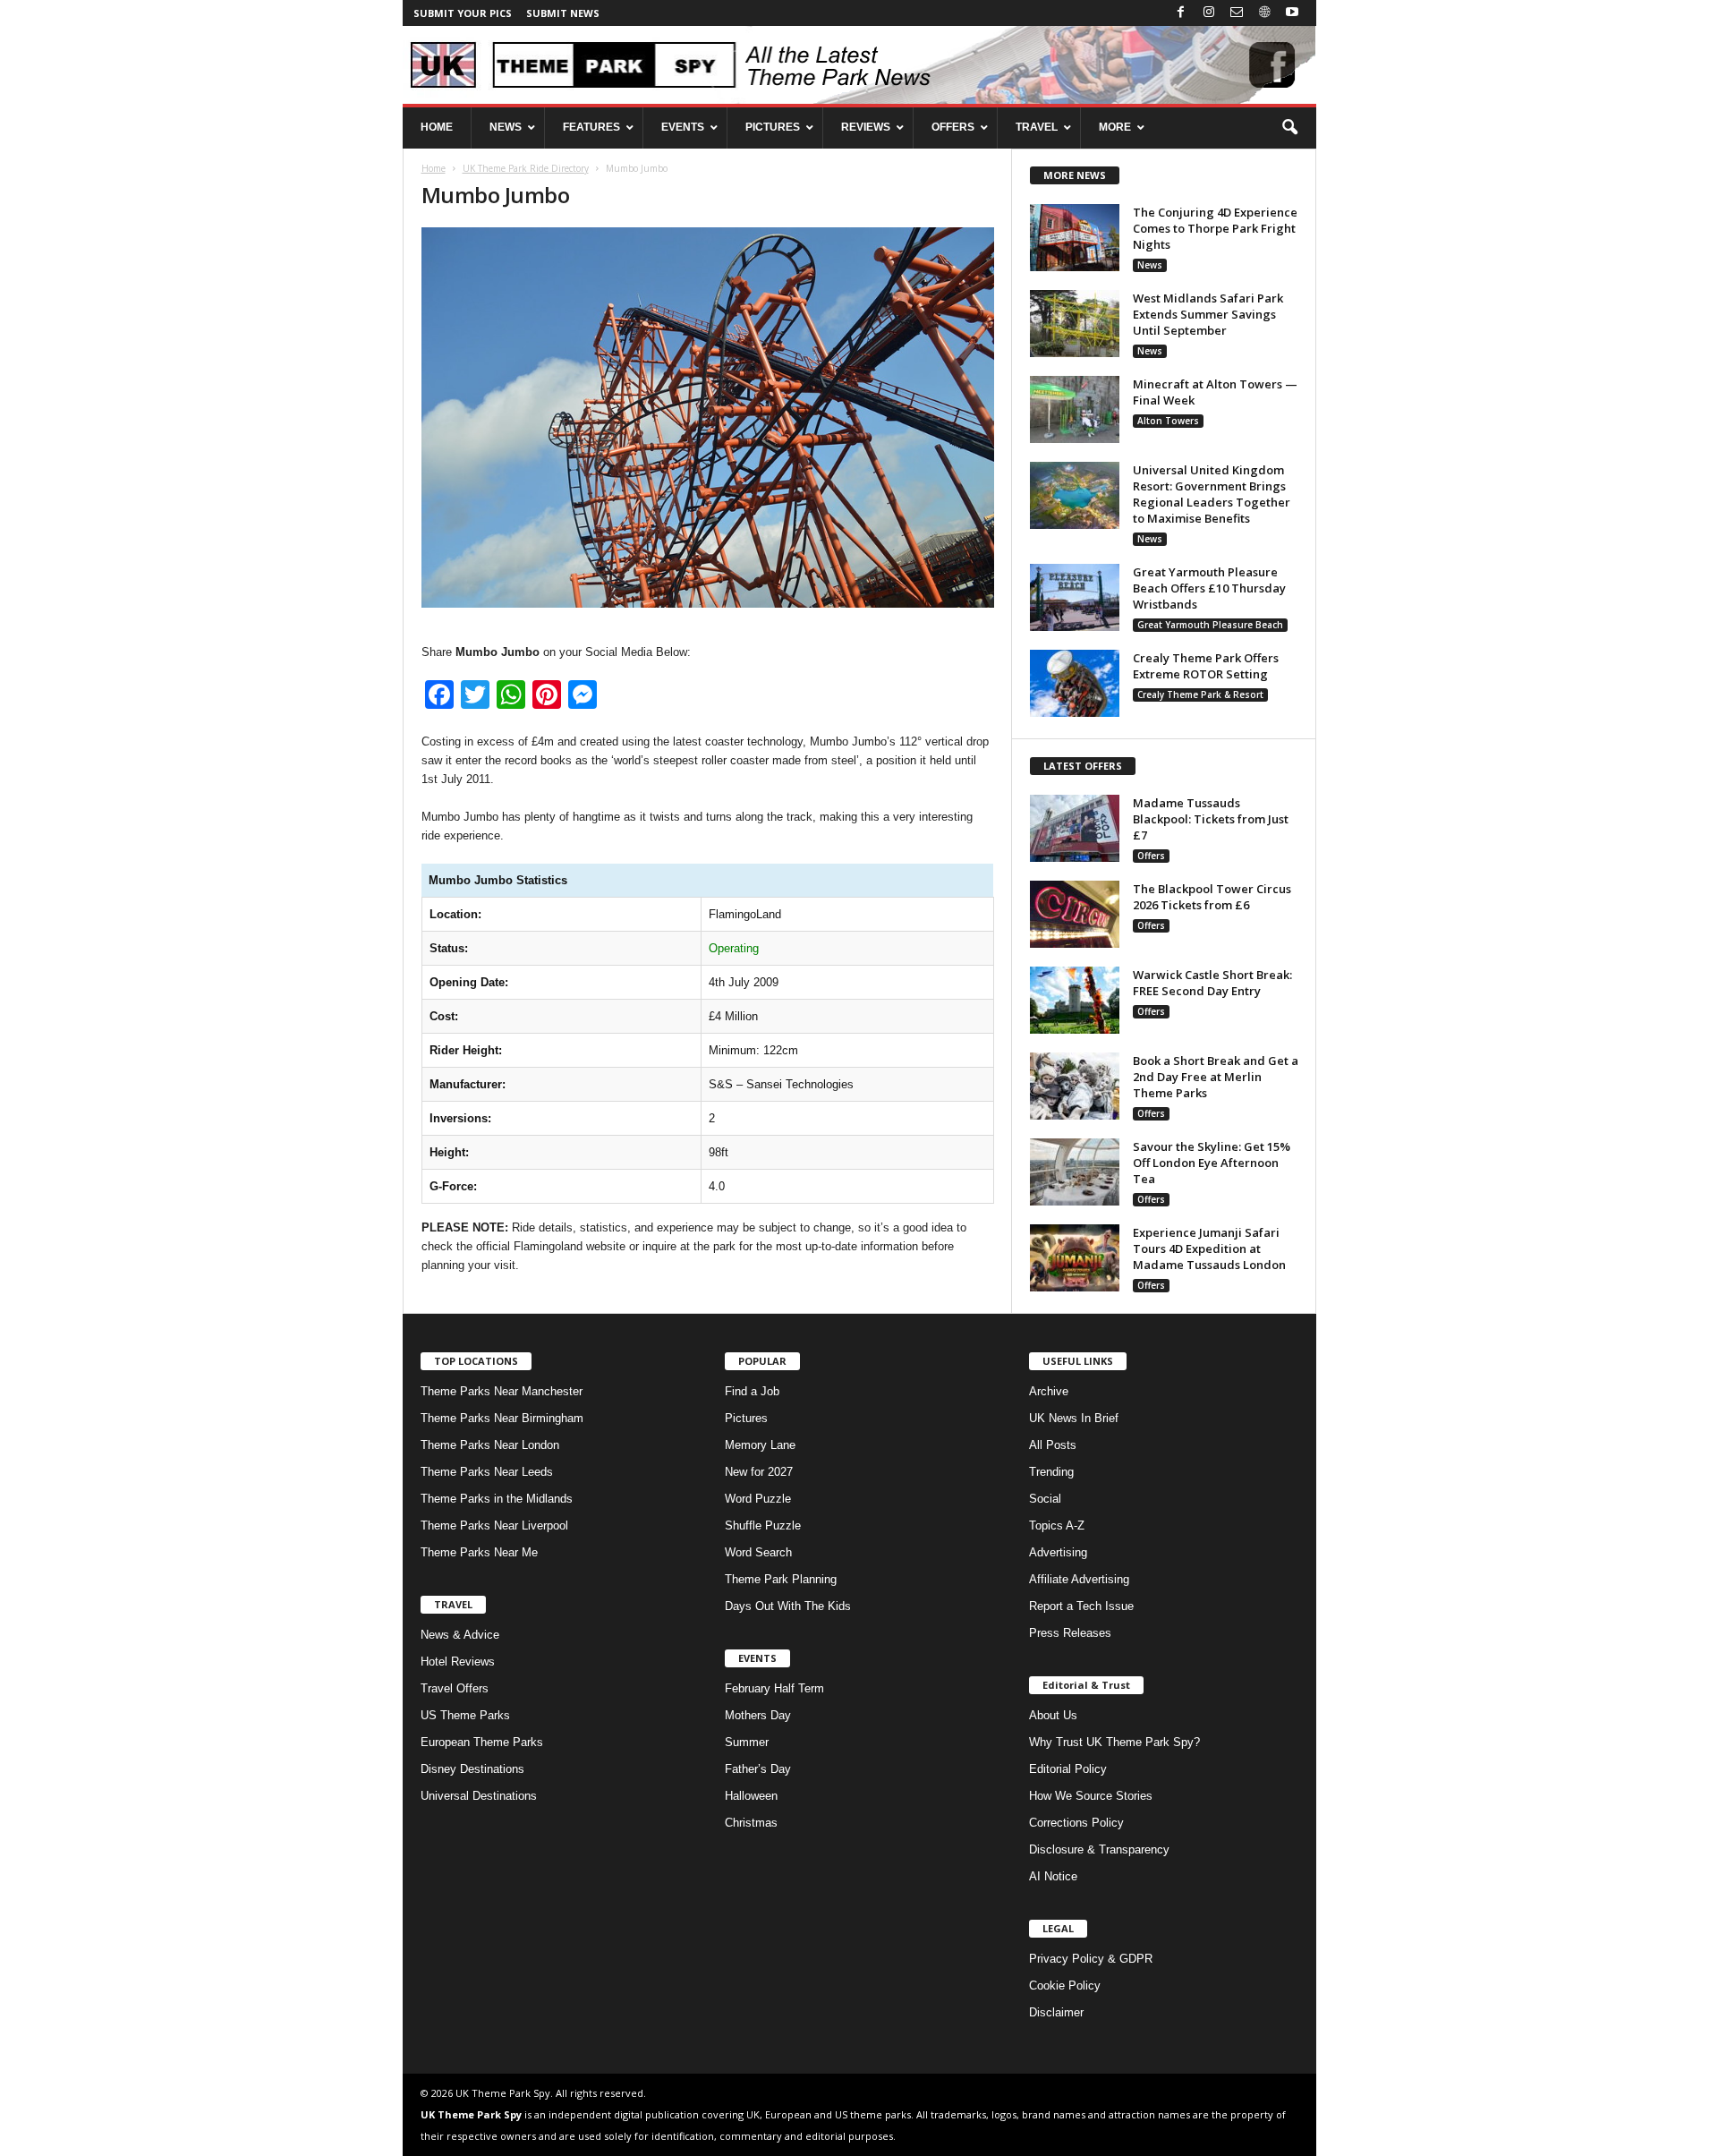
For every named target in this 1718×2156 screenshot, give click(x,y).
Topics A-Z (1057, 1525)
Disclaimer (1056, 2012)
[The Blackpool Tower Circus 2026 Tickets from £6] (1075, 914)
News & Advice (460, 1635)
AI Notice (1053, 1876)
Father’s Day (758, 1769)
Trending (1051, 1472)
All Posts (1053, 1445)
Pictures (746, 1418)
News (1150, 265)
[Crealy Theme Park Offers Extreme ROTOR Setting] (1075, 683)
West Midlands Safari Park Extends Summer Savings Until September (1208, 314)
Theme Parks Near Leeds (487, 1472)
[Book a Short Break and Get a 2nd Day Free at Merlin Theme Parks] (1075, 1086)
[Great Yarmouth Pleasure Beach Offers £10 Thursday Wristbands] (1075, 597)
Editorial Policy (1068, 1769)
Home (434, 168)
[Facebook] (1181, 13)
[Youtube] (1292, 13)
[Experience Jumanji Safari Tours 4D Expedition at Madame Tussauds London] (1075, 1258)
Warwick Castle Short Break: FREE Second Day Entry (1212, 983)
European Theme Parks (482, 1742)
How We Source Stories (1091, 1796)
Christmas (751, 1823)
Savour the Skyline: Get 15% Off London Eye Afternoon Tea (1212, 1163)
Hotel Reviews (458, 1662)
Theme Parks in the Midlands (497, 1499)
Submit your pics (463, 13)
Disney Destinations (472, 1769)
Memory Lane (760, 1445)
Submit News (563, 13)
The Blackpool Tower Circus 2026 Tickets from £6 (1212, 897)
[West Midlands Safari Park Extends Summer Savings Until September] (1075, 324)
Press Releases (1070, 1633)
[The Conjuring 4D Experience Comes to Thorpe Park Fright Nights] (1075, 238)
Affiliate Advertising (1079, 1579)
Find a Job (752, 1391)
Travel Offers (455, 1688)
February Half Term (774, 1688)
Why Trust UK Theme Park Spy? (1114, 1742)
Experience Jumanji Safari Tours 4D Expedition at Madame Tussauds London (1209, 1248)
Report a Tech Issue (1081, 1606)
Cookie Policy (1065, 1986)
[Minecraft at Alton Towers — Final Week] (1075, 409)
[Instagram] (1209, 13)
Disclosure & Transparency (1099, 1849)
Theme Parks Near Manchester (502, 1391)
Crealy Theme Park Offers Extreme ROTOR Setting (1206, 666)
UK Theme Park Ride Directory (526, 168)
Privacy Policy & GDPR (1091, 1959)
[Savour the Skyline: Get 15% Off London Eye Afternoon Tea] (1075, 1172)
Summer (747, 1742)
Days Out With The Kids (788, 1606)
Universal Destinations (479, 1796)
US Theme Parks (465, 1715)
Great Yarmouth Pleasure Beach (1210, 625)
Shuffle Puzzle (763, 1525)
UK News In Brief (1074, 1418)
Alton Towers (1168, 421)
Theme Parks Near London (490, 1445)
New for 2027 (759, 1472)
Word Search (758, 1552)
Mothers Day (758, 1715)
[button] (1289, 128)
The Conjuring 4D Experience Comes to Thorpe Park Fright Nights (1215, 228)
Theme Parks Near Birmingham (502, 1418)
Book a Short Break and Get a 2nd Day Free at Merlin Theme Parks (1216, 1077)
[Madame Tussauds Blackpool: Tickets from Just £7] (1075, 828)
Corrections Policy (1076, 1823)
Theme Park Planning (781, 1579)
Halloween (751, 1796)
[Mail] (1237, 13)
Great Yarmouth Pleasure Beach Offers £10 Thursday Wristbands (1209, 588)
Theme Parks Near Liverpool (494, 1525)
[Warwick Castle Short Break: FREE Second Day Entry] (1075, 1000)
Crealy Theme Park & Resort (1200, 695)
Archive (1049, 1391)
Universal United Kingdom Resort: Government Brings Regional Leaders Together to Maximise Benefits (1212, 494)
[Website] (1264, 13)
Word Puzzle (758, 1499)
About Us (1053, 1715)
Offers (1151, 856)
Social (1045, 1499)
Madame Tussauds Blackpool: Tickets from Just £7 (1211, 819)
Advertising (1058, 1552)
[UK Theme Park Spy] (859, 65)
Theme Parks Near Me (479, 1552)
